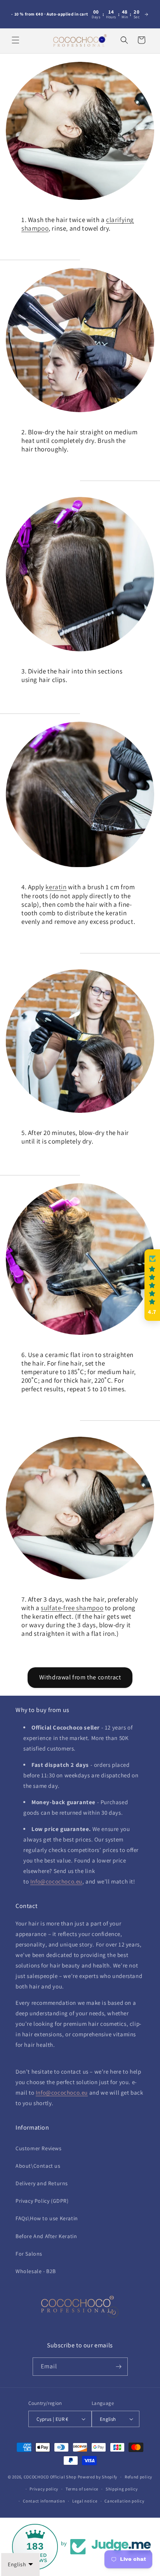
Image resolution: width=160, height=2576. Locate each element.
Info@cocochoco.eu (56, 1881)
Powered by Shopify (98, 2477)
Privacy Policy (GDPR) (42, 2201)
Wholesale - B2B (36, 2271)
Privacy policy (44, 2489)
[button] (16, 40)
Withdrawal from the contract (80, 1677)
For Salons (29, 2254)
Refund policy (138, 2477)
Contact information (44, 2501)
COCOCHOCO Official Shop (50, 2477)
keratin (56, 887)
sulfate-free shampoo (72, 1608)
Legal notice (85, 2501)
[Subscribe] (119, 2367)
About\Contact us (38, 2166)
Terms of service (82, 2489)
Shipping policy (122, 2489)
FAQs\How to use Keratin (47, 2218)
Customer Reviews (39, 2148)
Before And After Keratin (46, 2236)
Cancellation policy (124, 2501)
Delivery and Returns (42, 2183)
